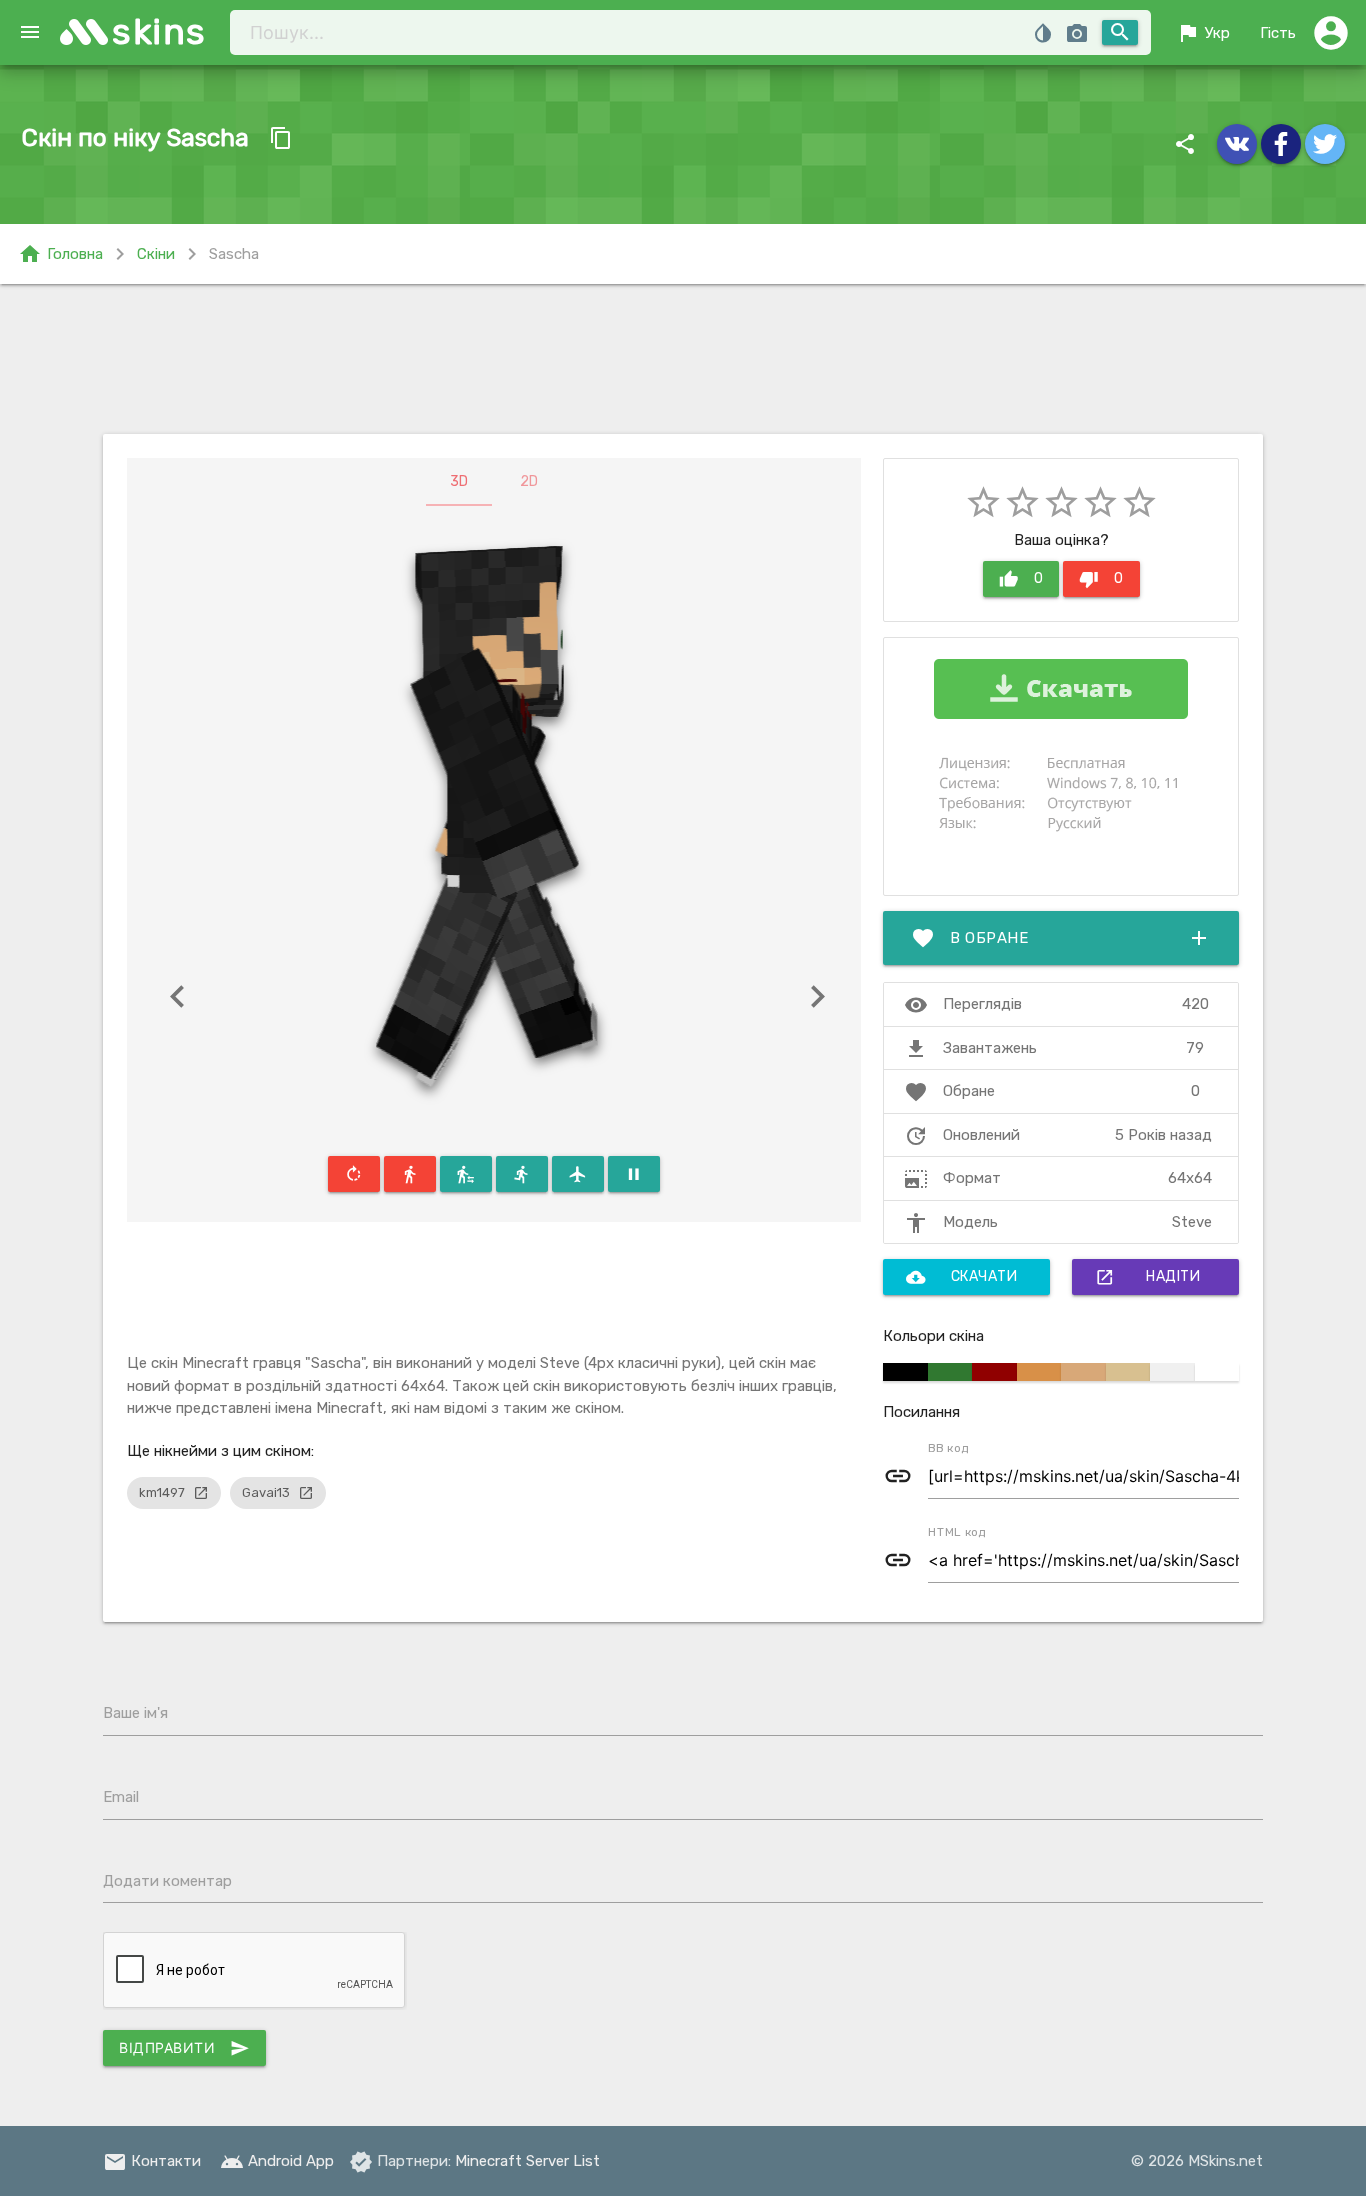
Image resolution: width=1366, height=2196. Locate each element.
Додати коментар (167, 1881)
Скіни (156, 254)
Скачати (962, 1277)
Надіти (1147, 1277)
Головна (60, 254)
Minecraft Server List (527, 2161)
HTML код (957, 1532)
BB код (948, 1448)
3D (459, 481)
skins (159, 31)
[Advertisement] (683, 359)
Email (121, 1797)
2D (529, 481)
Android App (277, 2161)
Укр (1203, 33)
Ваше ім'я (135, 1713)
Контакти (152, 2161)
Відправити (184, 2048)
